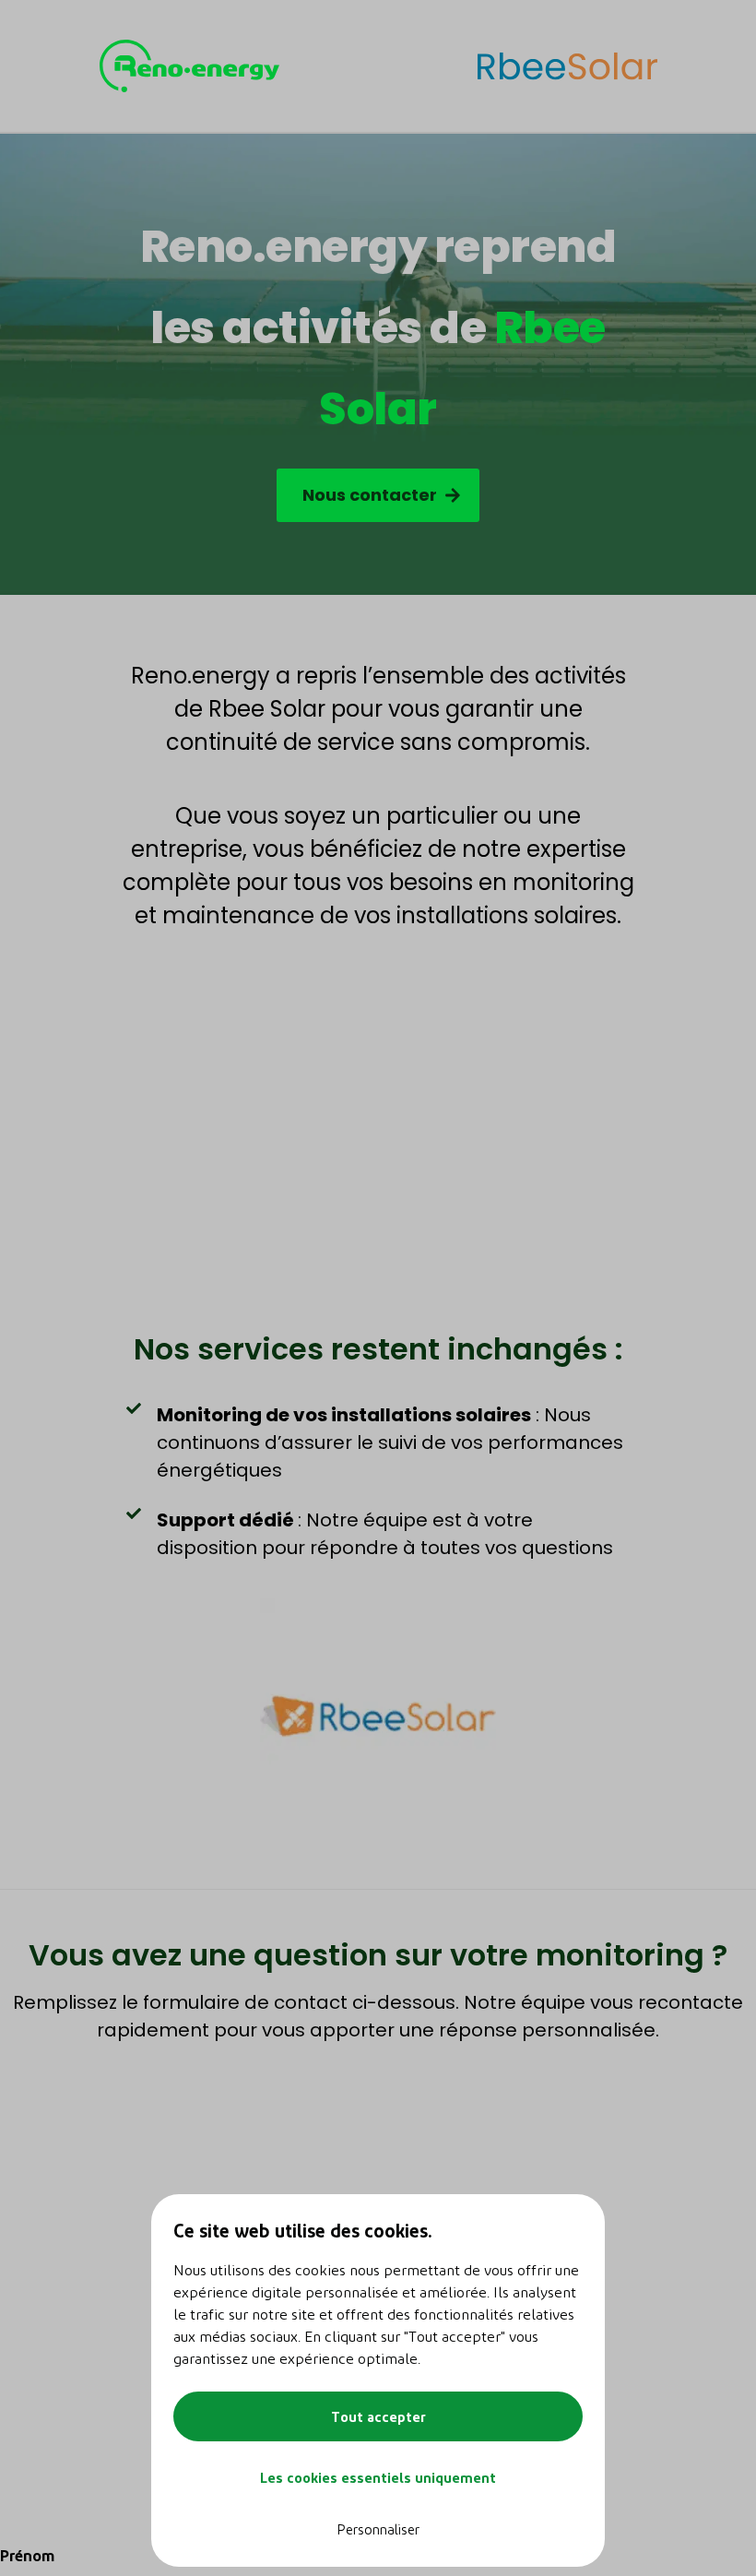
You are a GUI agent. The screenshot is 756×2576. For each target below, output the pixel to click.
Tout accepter (378, 2416)
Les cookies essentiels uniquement (378, 2477)
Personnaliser (378, 2529)
